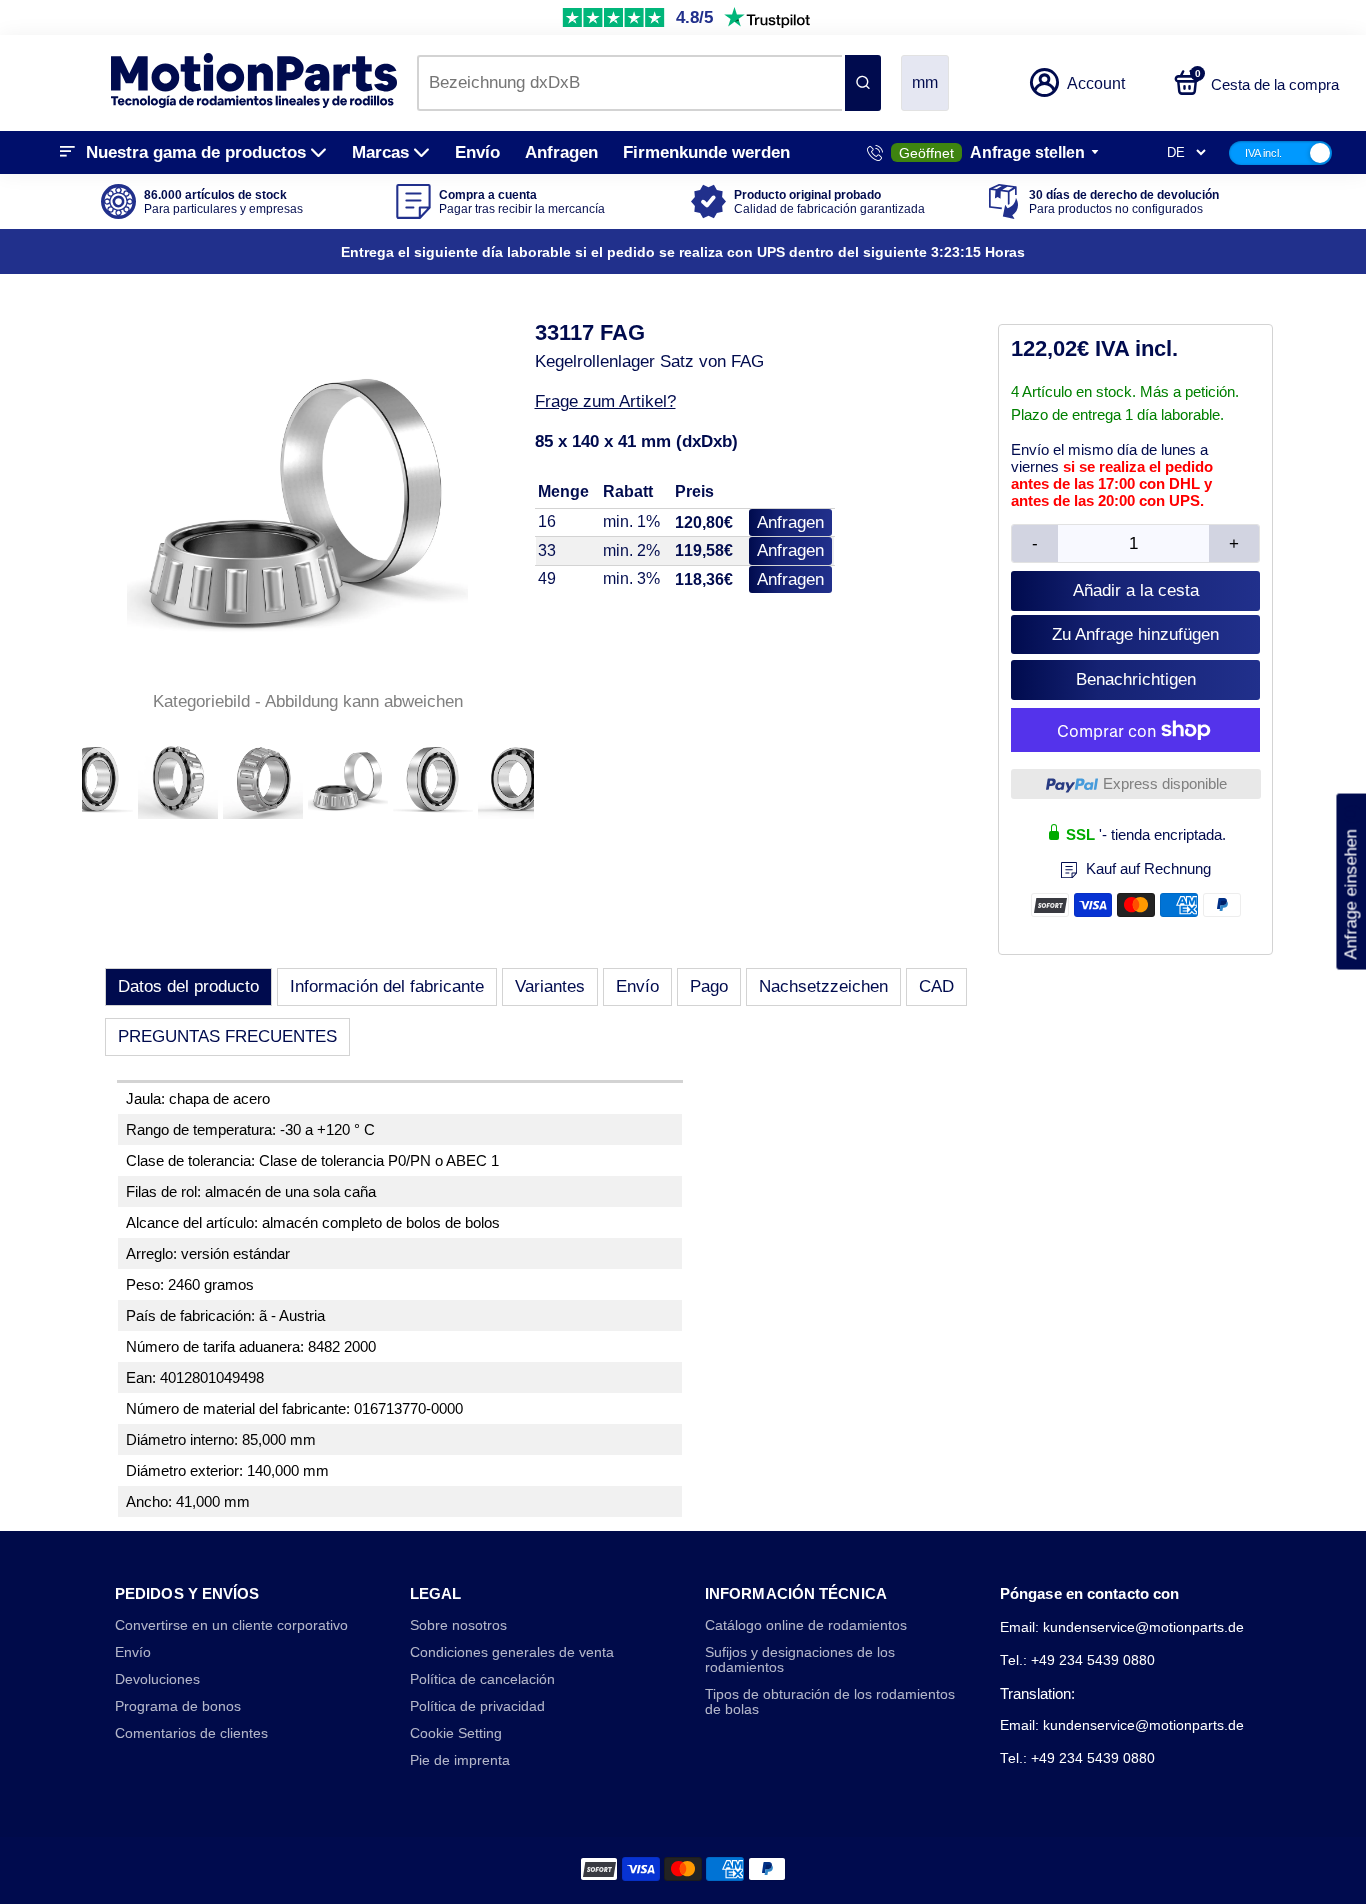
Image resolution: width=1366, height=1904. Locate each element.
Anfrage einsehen (1350, 881)
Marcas (380, 152)
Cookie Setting (456, 1733)
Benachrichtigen (1136, 679)
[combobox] (629, 83)
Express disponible (1165, 783)
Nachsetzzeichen (823, 986)
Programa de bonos (178, 1706)
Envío (477, 152)
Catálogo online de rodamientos (806, 1625)
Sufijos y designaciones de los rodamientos (800, 1660)
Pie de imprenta (460, 1760)
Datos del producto (188, 986)
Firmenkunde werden (706, 152)
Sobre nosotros (458, 1625)
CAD (936, 986)
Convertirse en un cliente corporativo (231, 1625)
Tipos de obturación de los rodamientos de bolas (830, 1702)
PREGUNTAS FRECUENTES (227, 1036)
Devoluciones (157, 1679)
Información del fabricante (387, 986)
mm (925, 82)
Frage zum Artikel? (605, 401)
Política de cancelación (482, 1679)
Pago (709, 986)
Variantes (550, 986)
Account (1096, 83)
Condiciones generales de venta (512, 1652)
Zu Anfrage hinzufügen (1135, 634)
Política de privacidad (477, 1706)
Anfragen (561, 152)
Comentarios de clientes (191, 1733)
